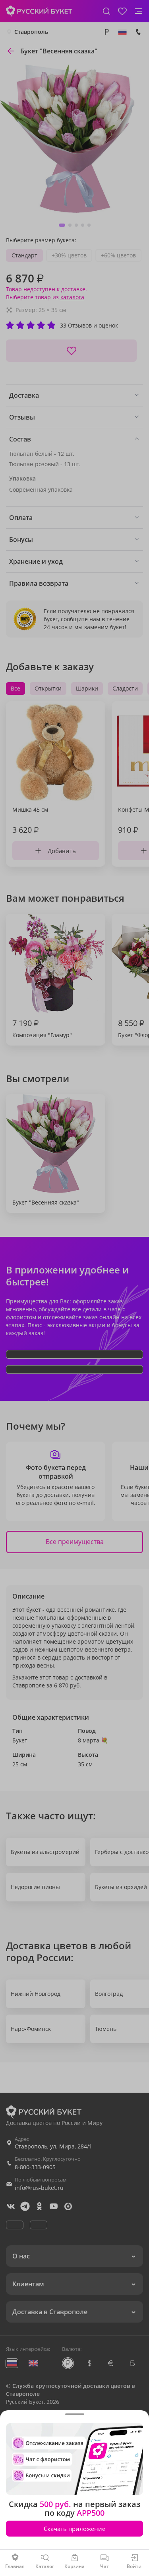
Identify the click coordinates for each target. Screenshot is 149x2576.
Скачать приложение (74, 2529)
